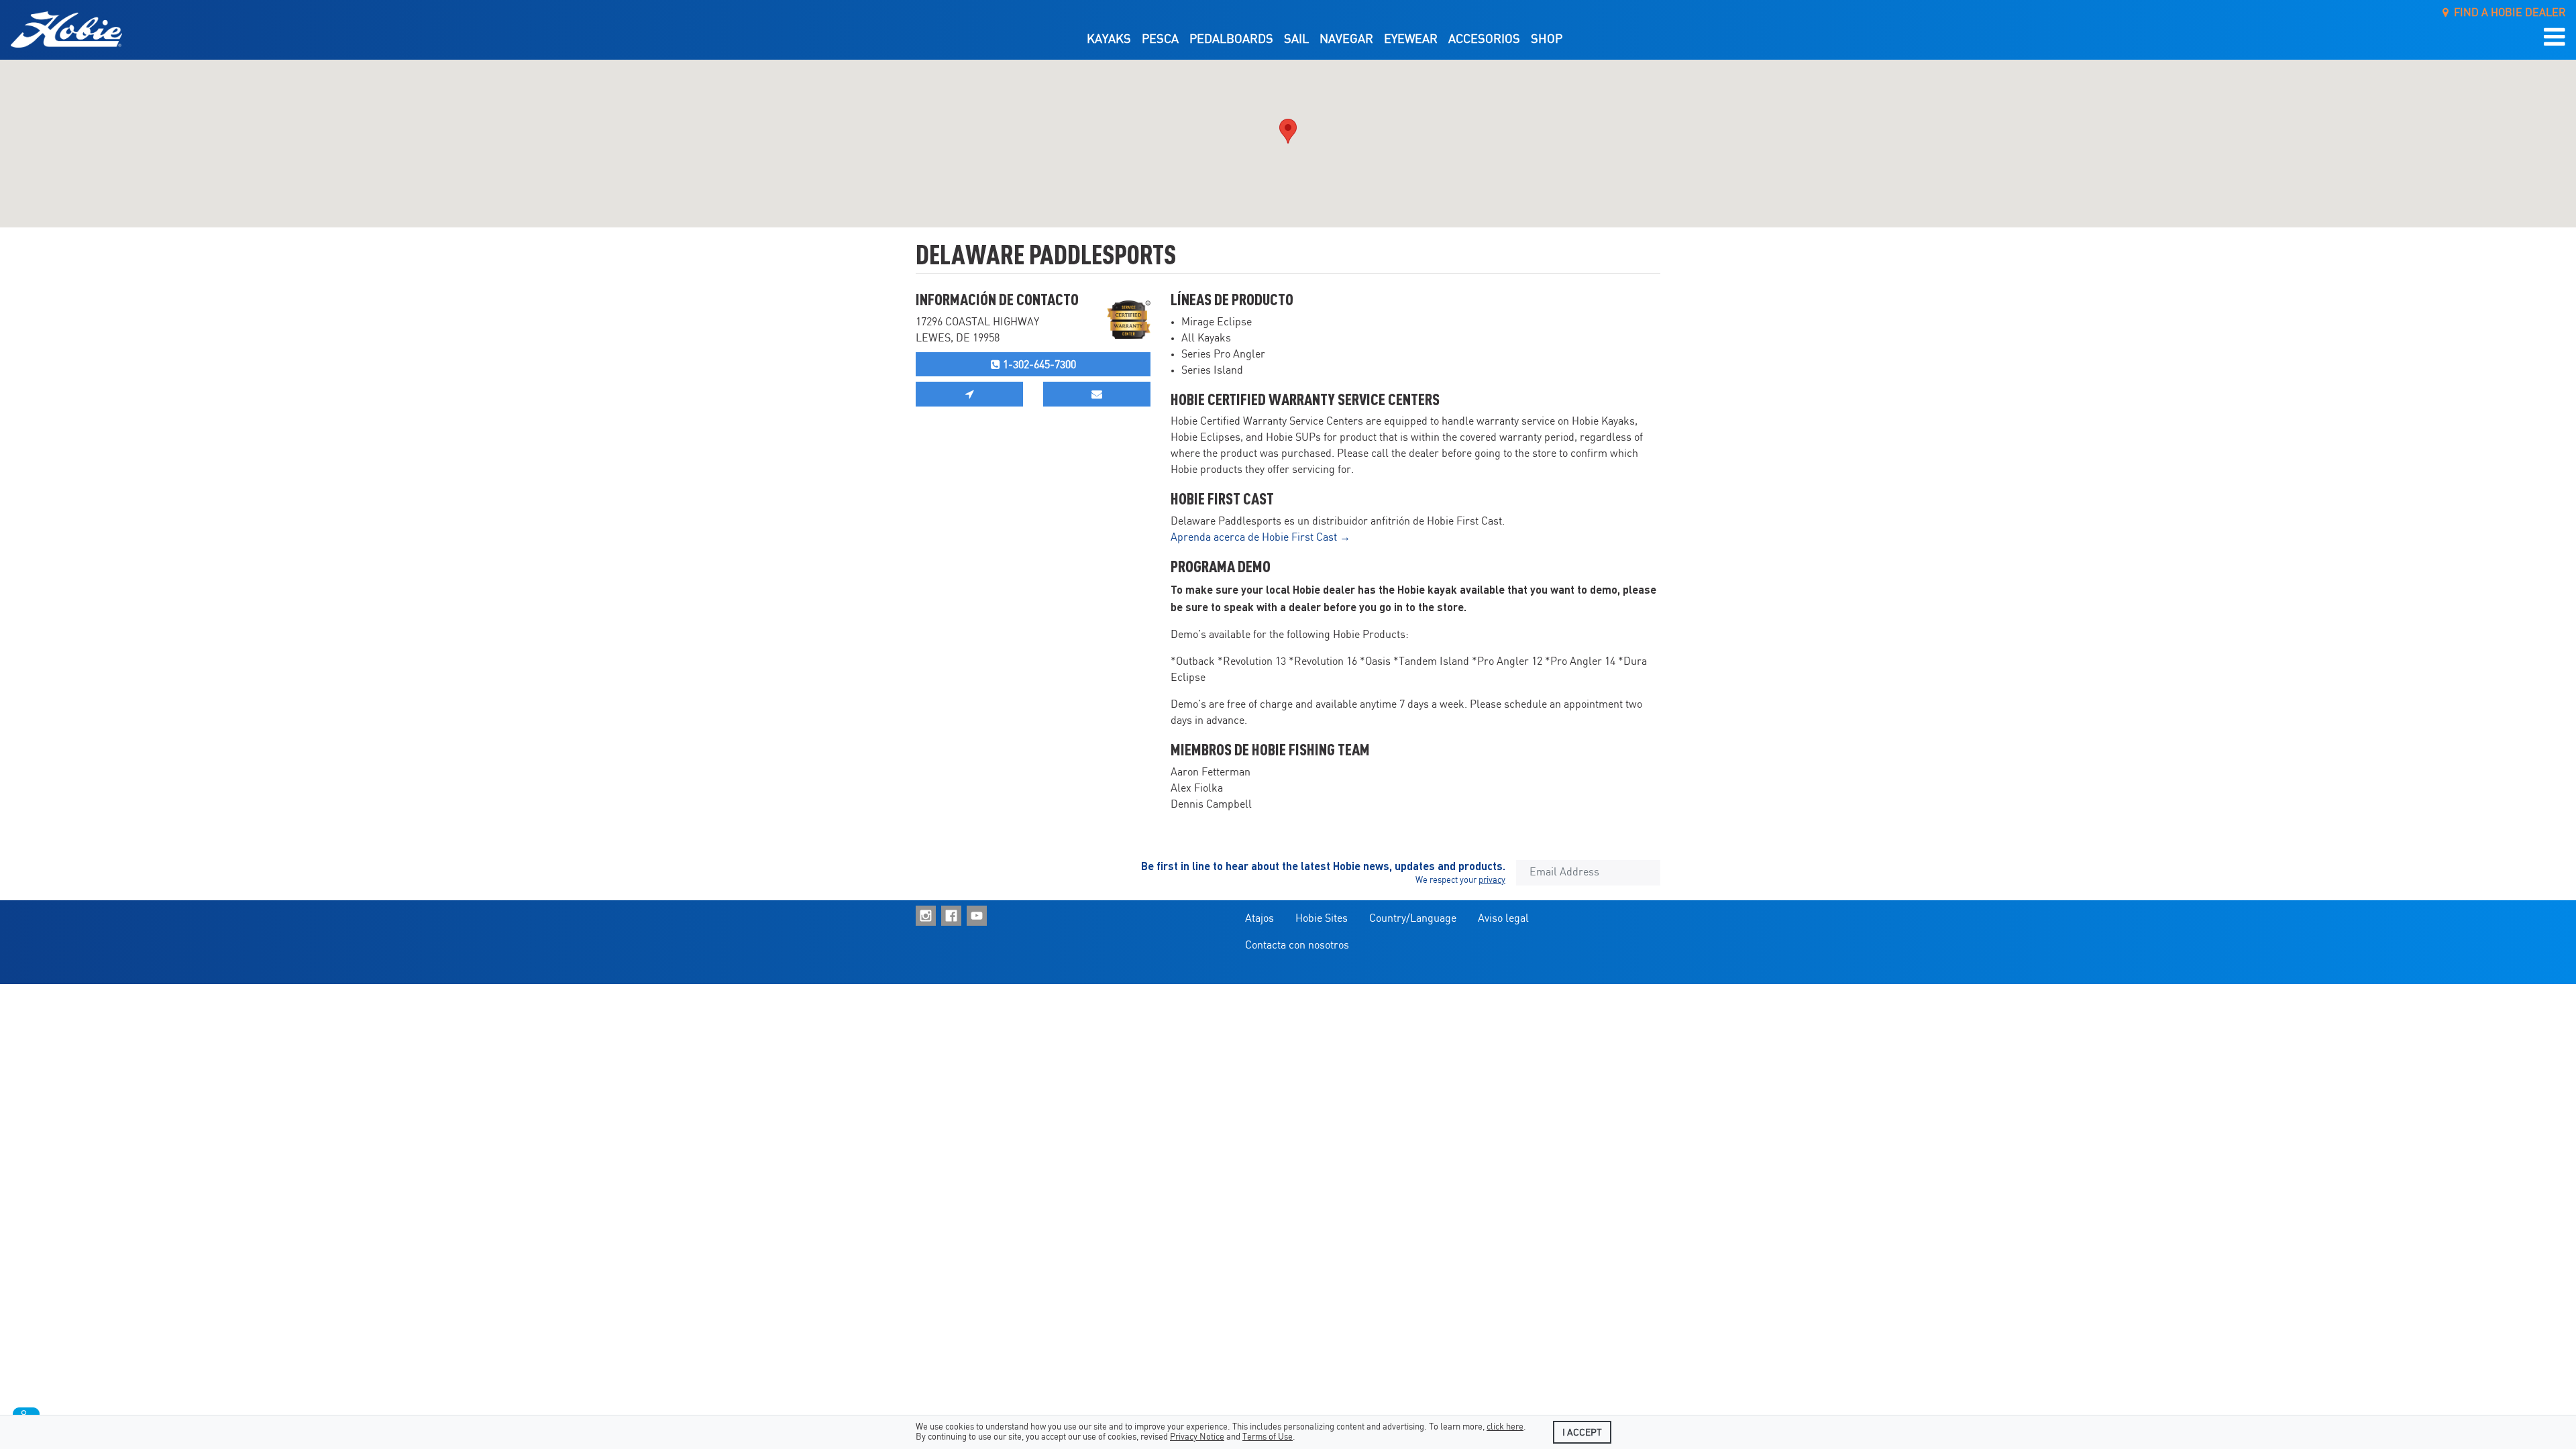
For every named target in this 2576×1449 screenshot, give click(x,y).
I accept (1582, 1433)
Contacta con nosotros (1297, 946)
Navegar (1346, 40)
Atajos (1259, 919)
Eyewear (1411, 40)
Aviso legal (1503, 919)
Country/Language (1413, 919)
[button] (2555, 38)
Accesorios (1484, 40)
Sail (1296, 40)
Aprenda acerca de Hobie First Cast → (1260, 538)
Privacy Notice (1197, 1437)
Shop (1547, 40)
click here (1505, 1427)
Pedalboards (1231, 40)
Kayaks (1109, 40)
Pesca (1160, 40)
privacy (1492, 880)
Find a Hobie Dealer (2507, 13)
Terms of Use (1268, 1437)
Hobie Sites (1322, 919)
